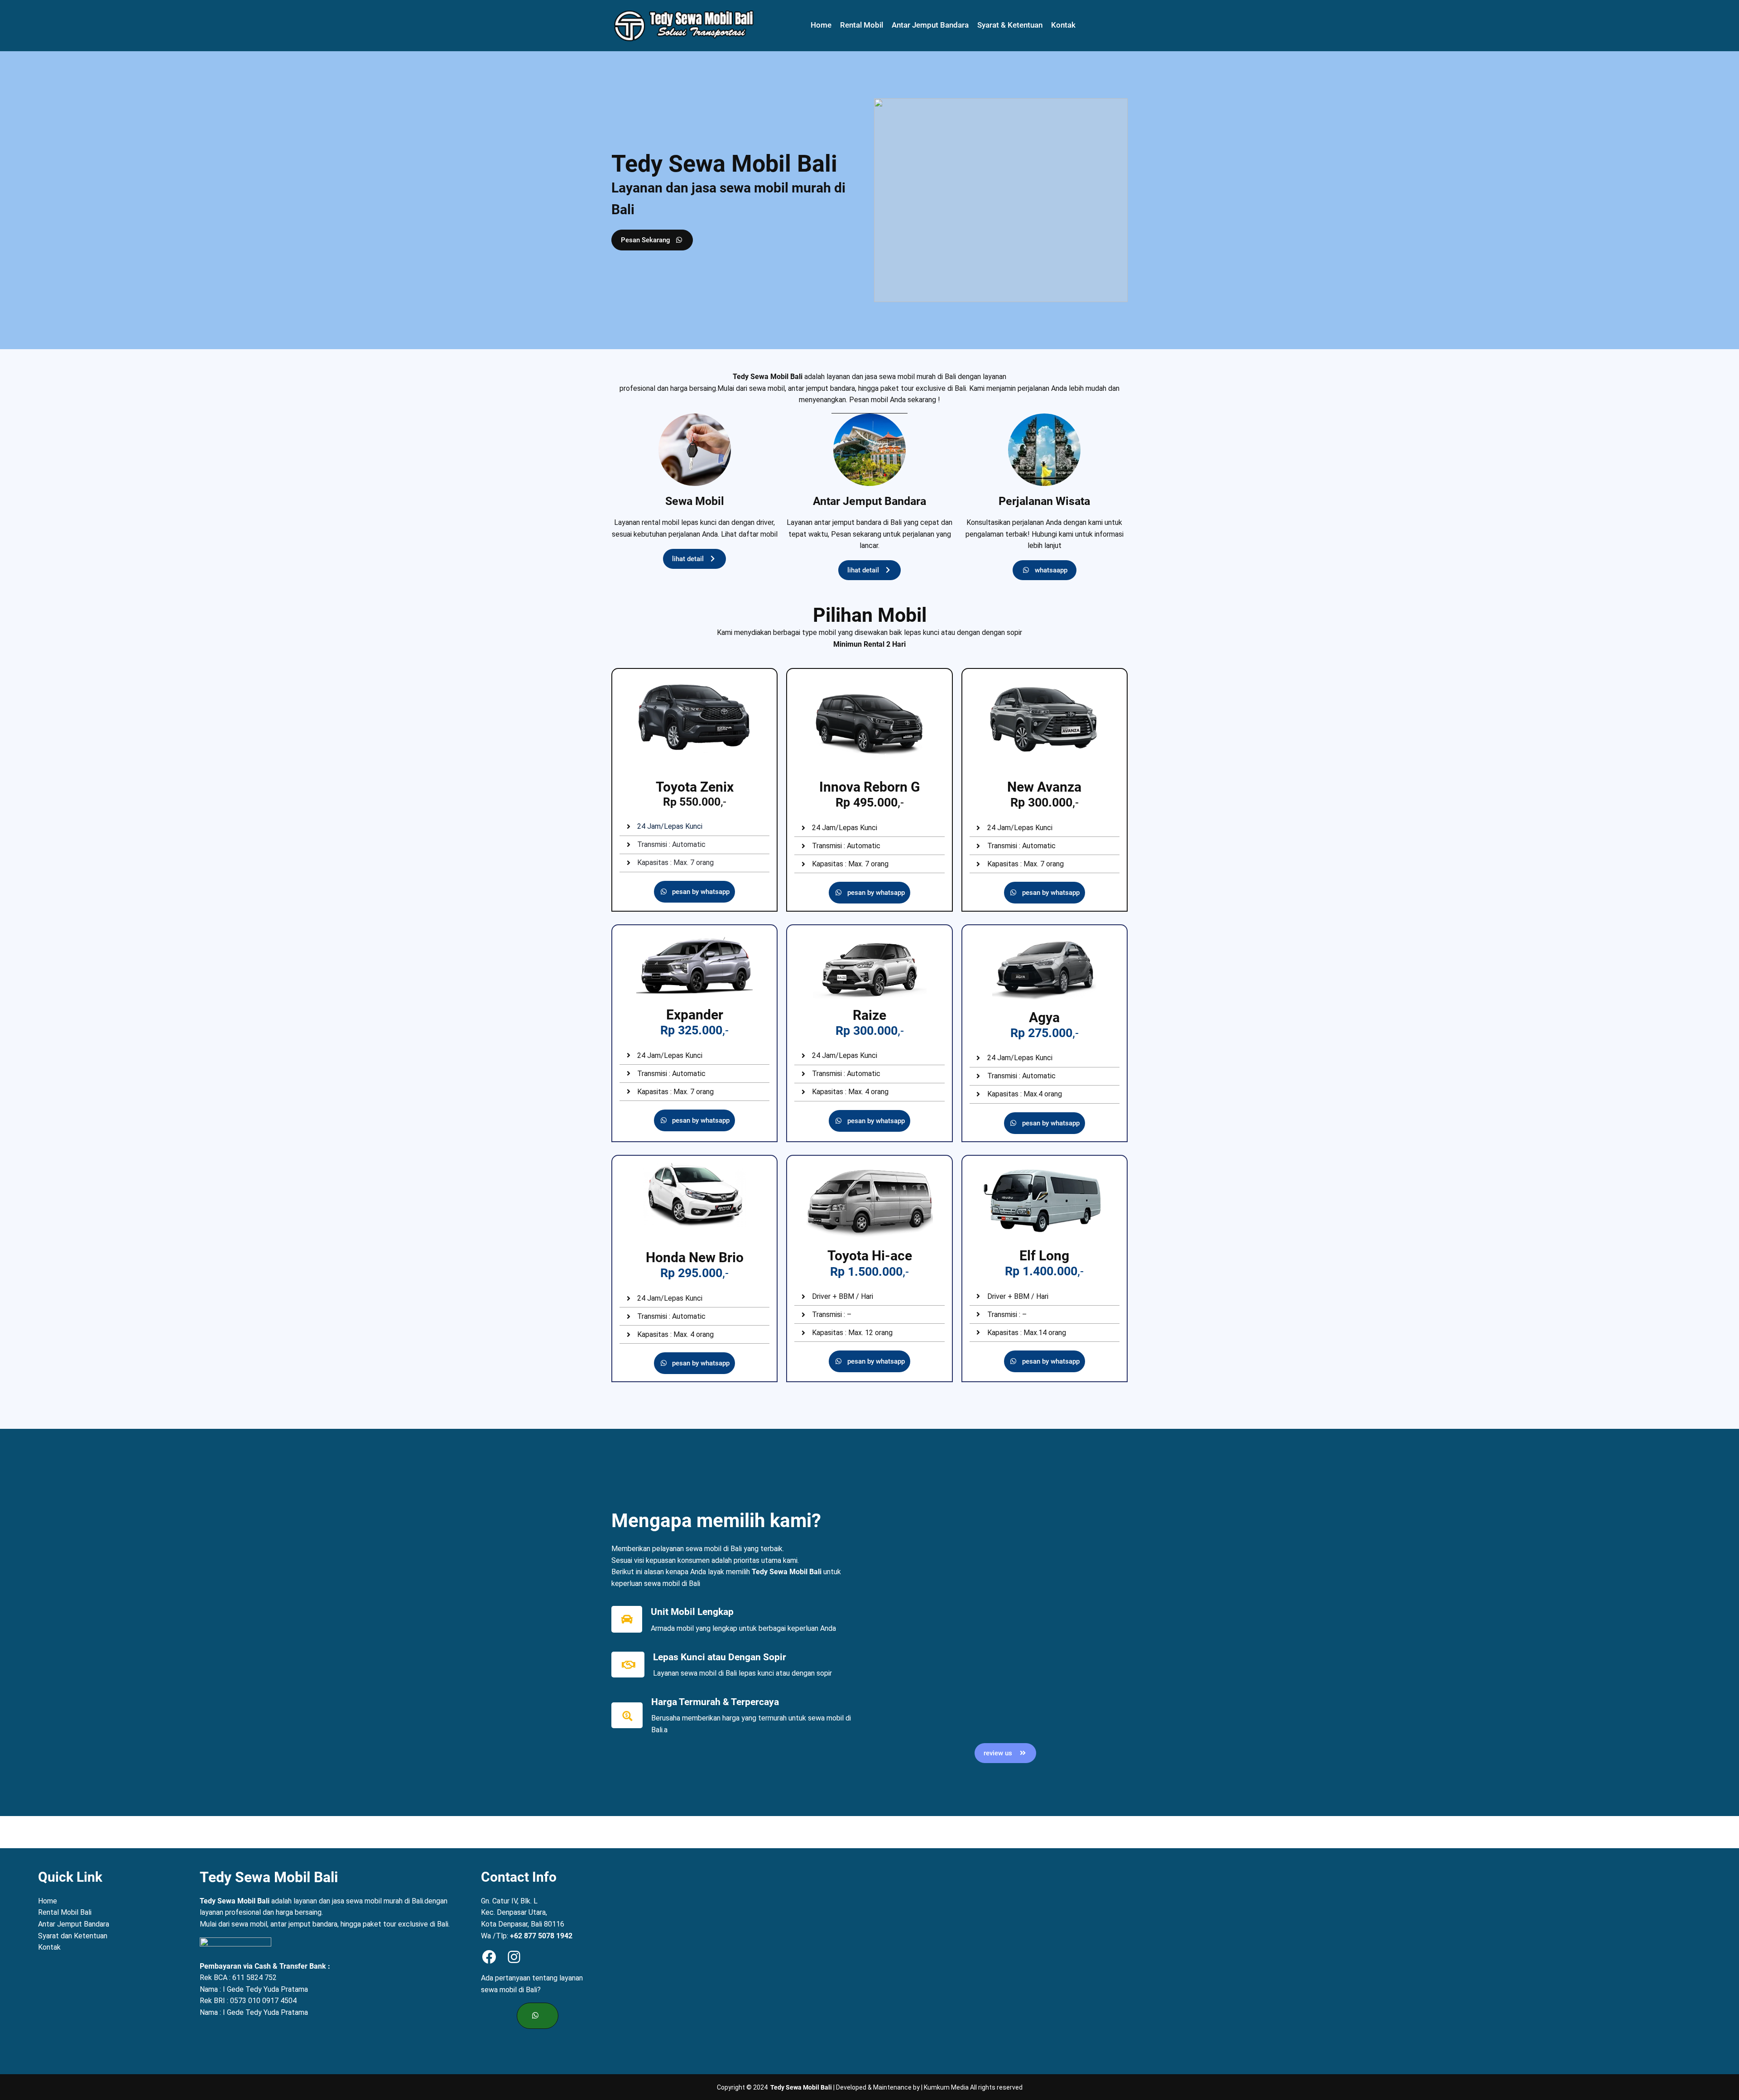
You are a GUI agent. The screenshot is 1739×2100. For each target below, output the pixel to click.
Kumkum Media (946, 2087)
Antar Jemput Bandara (74, 1924)
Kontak (49, 1947)
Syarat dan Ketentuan (73, 1936)
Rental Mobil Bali (65, 1912)
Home (48, 1901)
